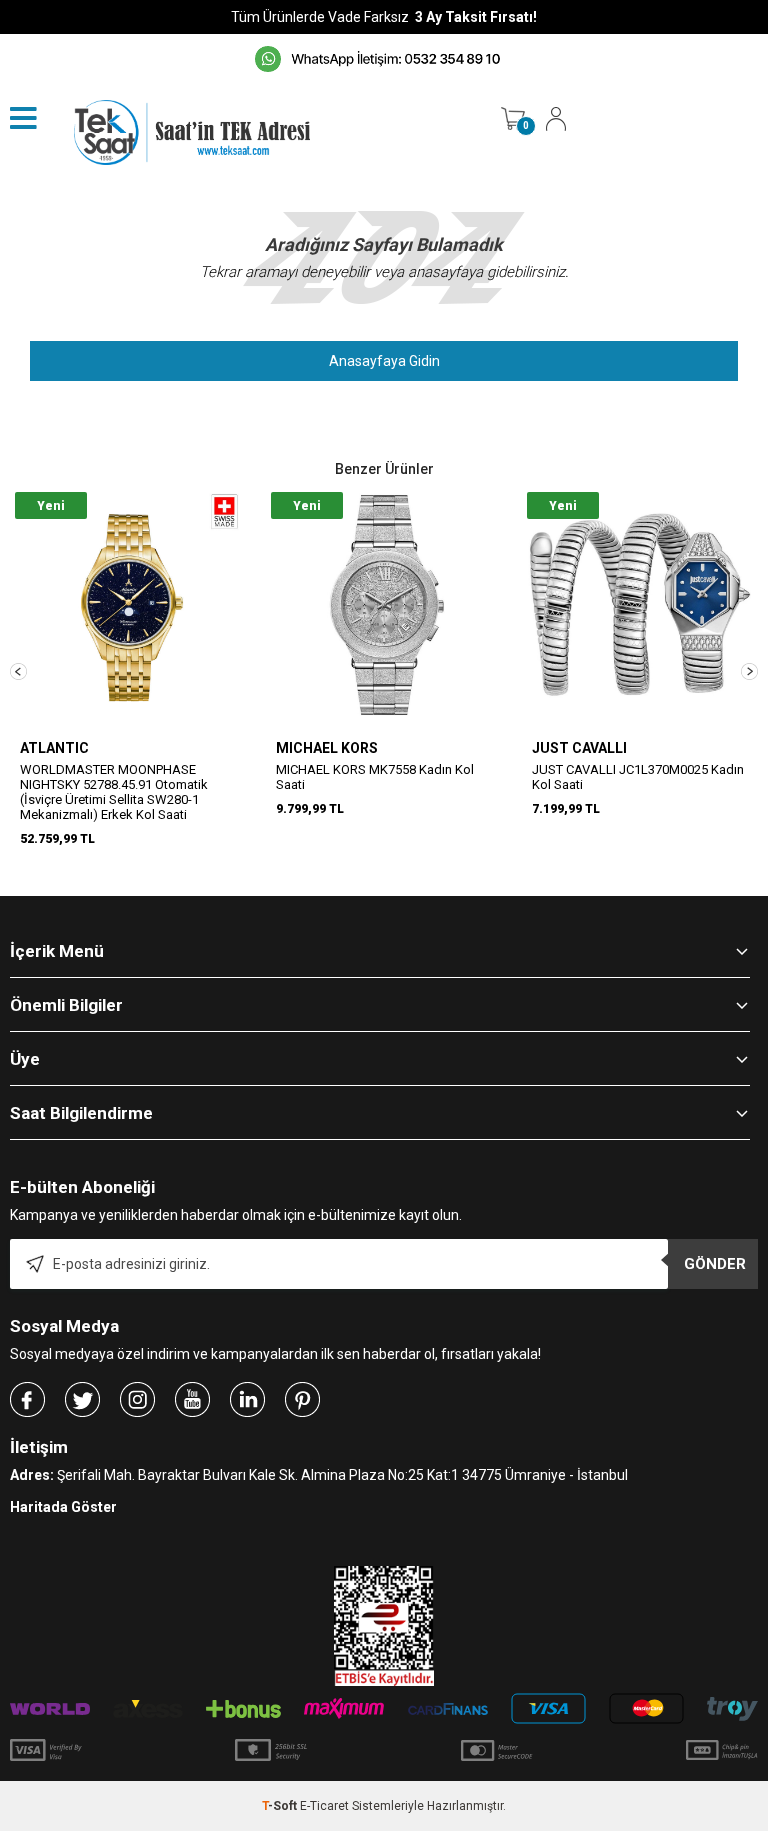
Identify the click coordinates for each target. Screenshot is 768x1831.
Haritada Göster (63, 1507)
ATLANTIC (54, 748)
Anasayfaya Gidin (384, 361)
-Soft (281, 1806)
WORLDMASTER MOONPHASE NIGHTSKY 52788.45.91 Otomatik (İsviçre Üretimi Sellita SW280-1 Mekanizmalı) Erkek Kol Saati (114, 792)
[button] (18, 671)
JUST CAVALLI (579, 748)
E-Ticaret (324, 1806)
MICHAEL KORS (327, 748)
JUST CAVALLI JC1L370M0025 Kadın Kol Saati (638, 777)
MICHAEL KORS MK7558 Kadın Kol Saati (375, 777)
